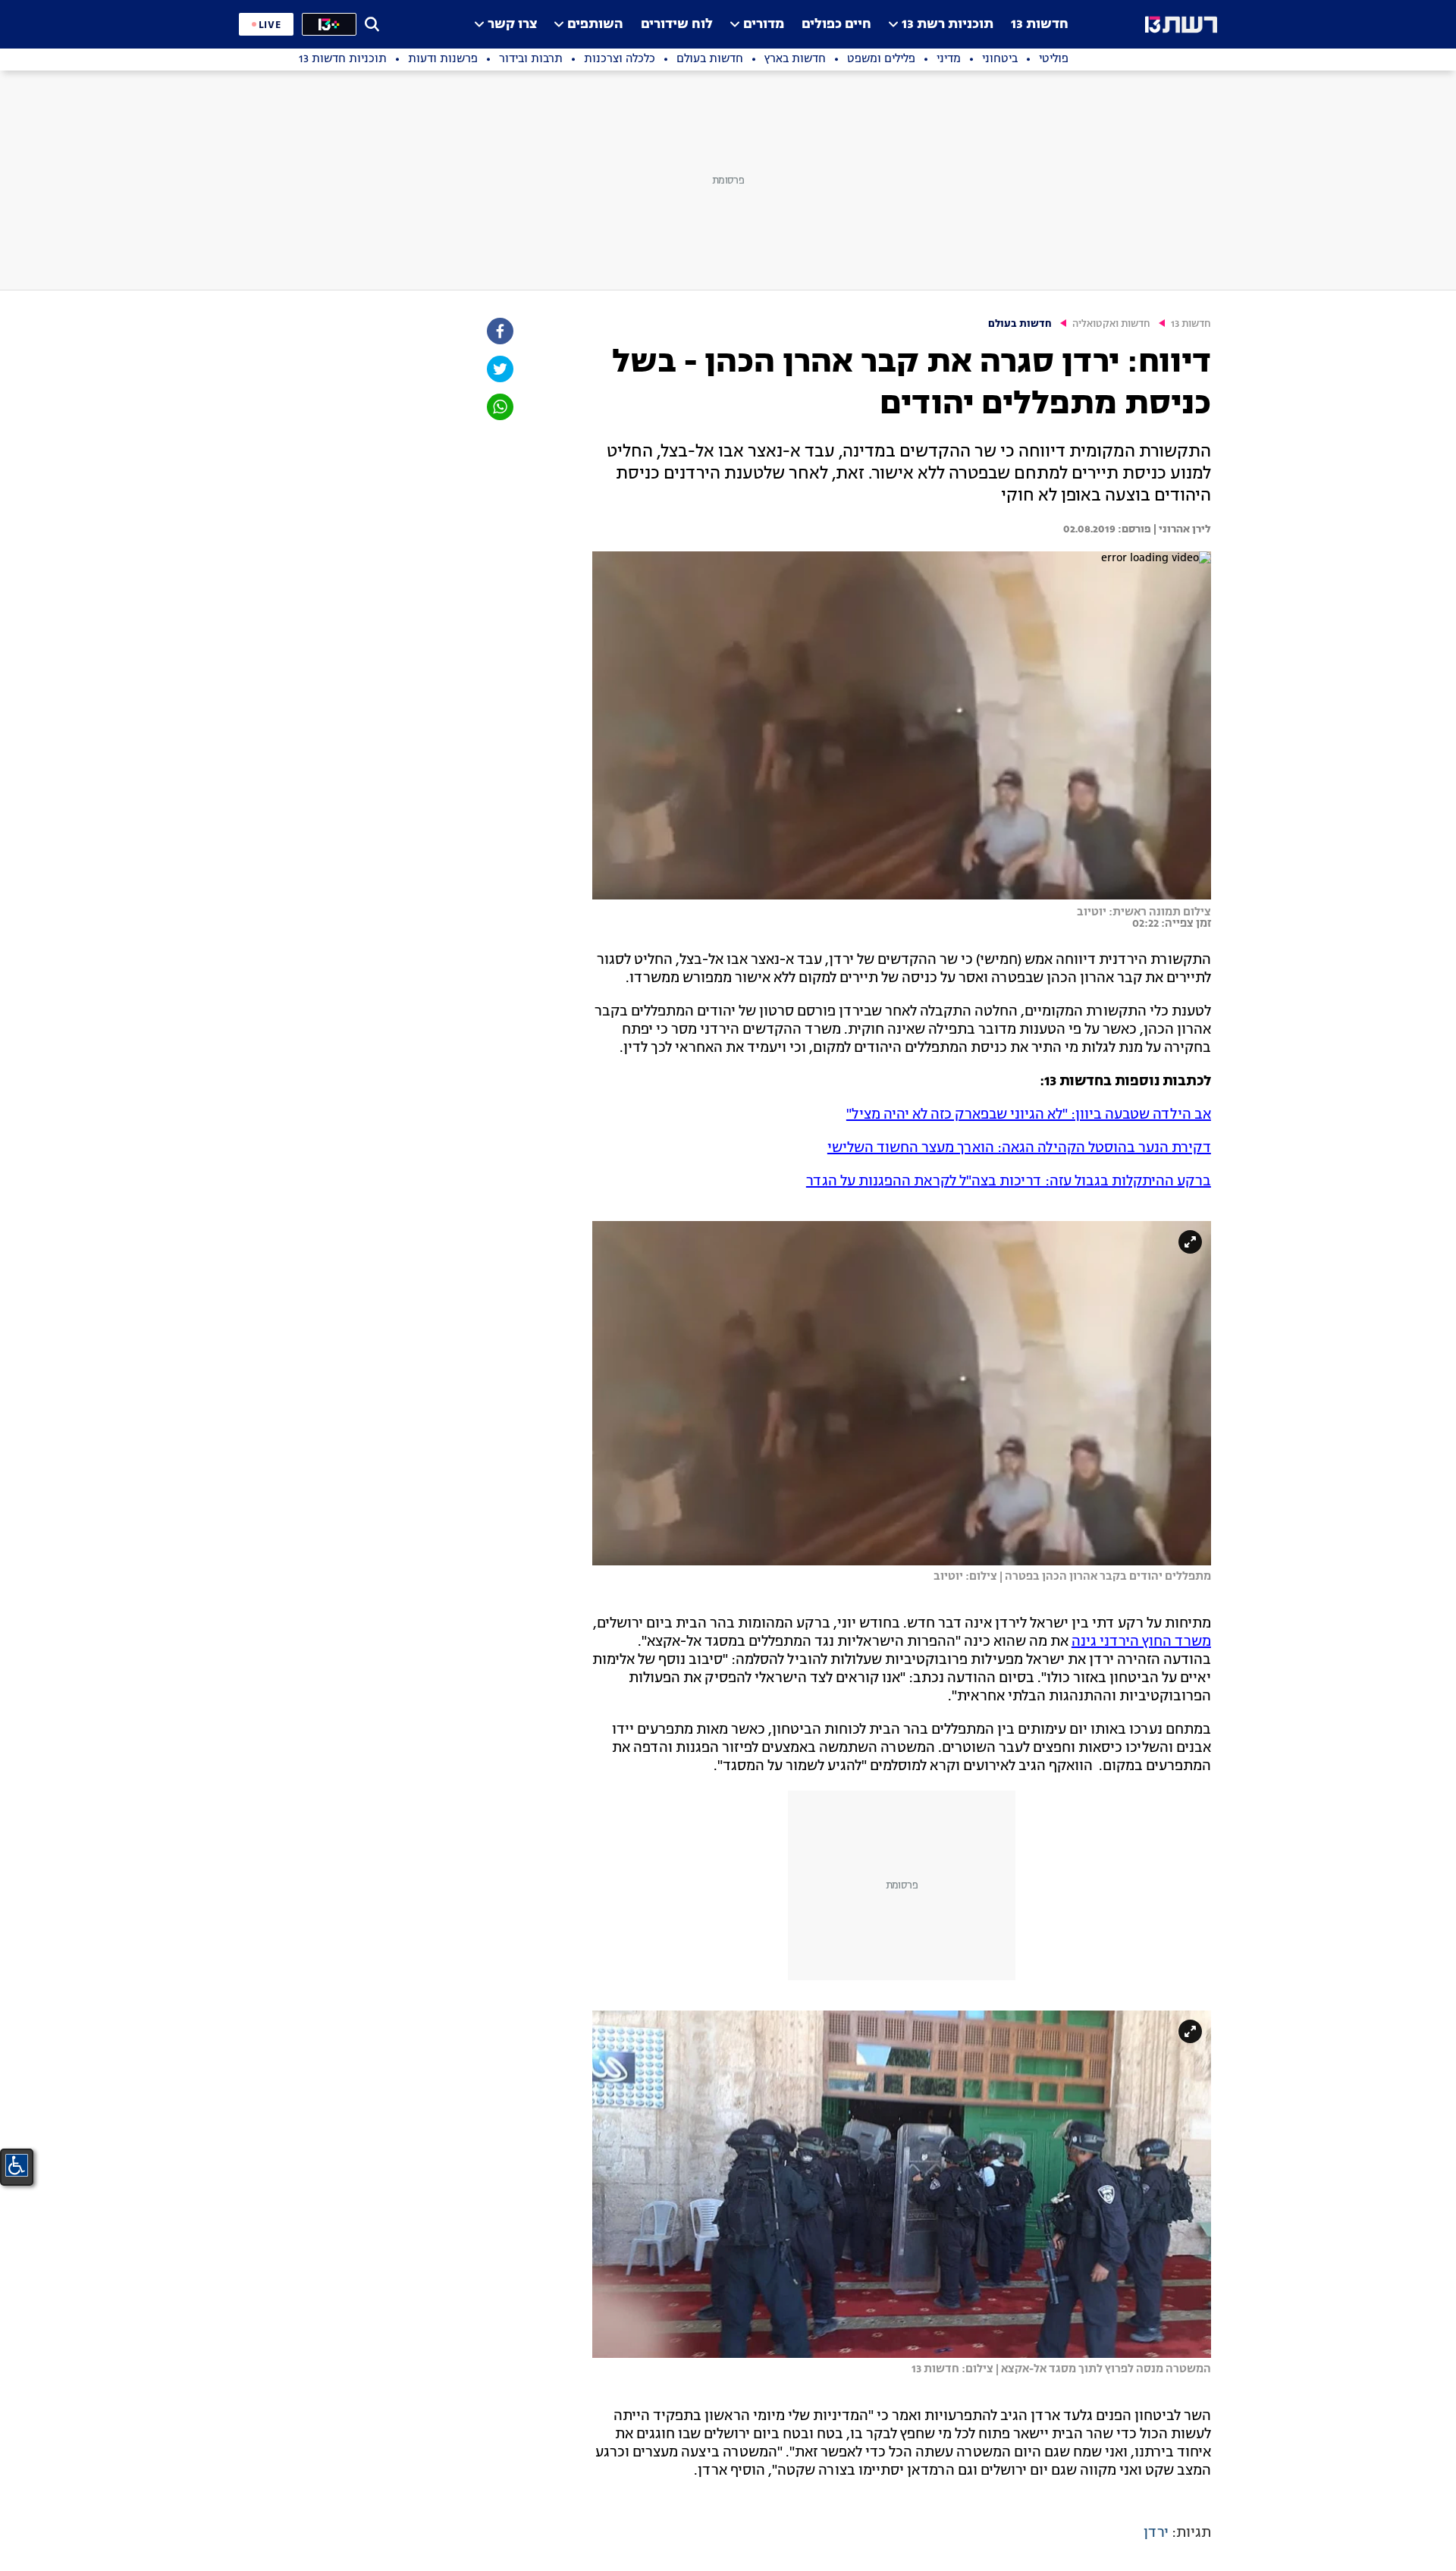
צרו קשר (512, 25)
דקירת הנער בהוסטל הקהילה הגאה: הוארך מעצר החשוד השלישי (1019, 1148)
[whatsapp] (499, 407)
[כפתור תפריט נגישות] (17, 2165)
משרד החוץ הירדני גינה (1141, 1642)
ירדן (1156, 2533)
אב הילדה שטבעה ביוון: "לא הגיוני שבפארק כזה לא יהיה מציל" (1029, 1115)
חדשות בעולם (1020, 324)
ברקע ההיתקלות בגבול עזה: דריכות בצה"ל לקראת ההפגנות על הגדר (1009, 1182)
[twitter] (499, 369)
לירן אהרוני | (1181, 529)
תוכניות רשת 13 (948, 25)
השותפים (595, 25)
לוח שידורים (677, 25)
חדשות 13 (1040, 25)
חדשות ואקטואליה (1111, 324)
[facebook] (499, 331)
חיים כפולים (836, 25)
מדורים (764, 25)
